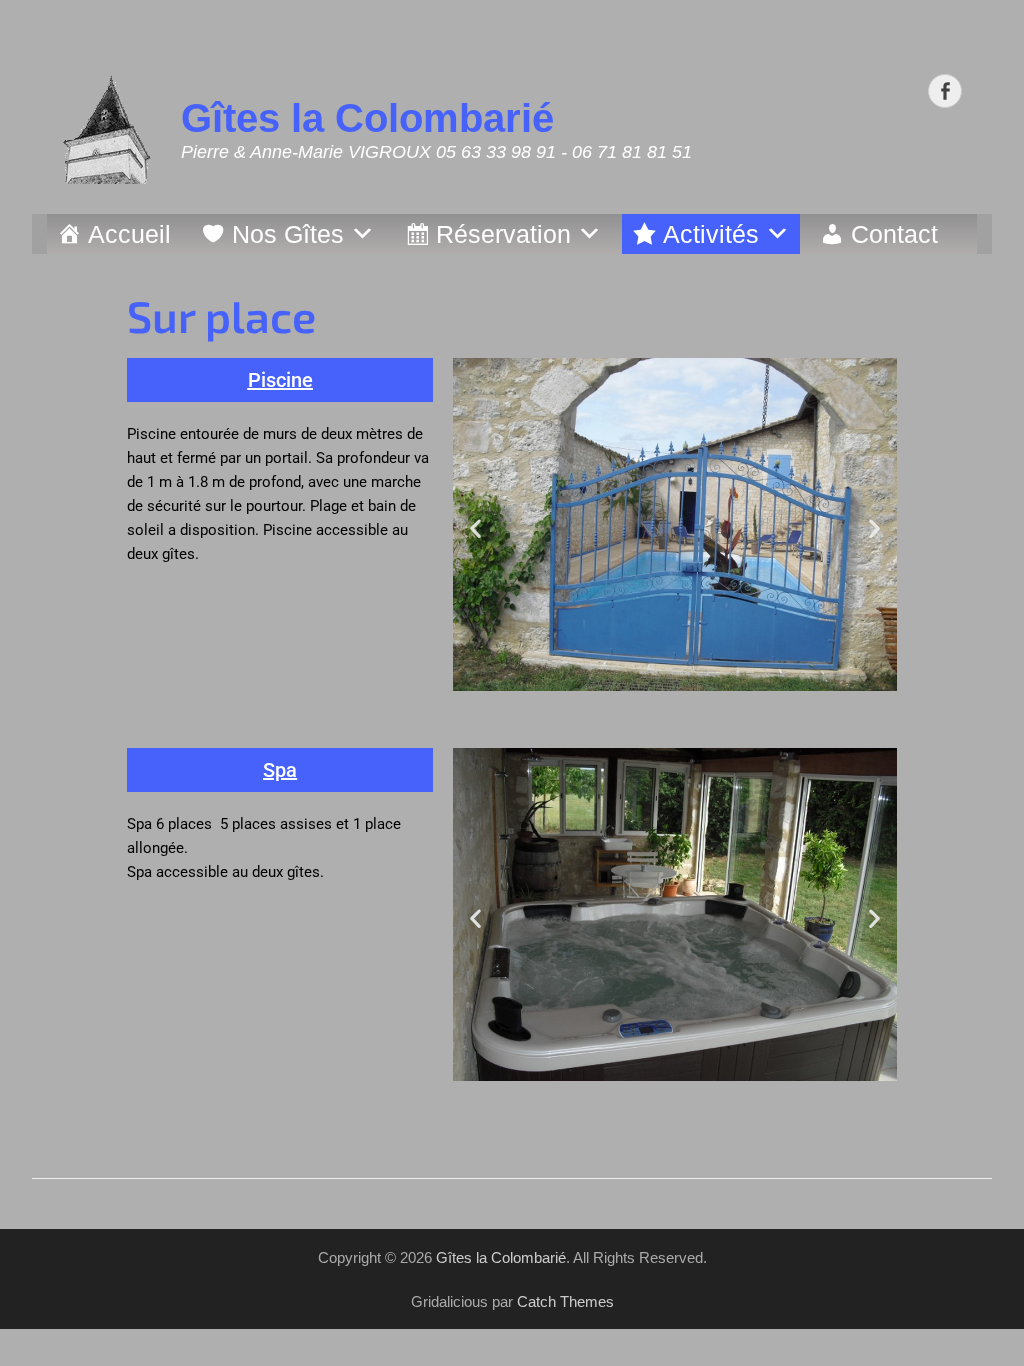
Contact (894, 234)
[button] (280, 380)
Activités (711, 234)
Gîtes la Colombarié (367, 118)
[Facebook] (945, 91)
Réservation (503, 234)
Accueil (129, 234)
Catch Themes (565, 1301)
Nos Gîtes (288, 234)
